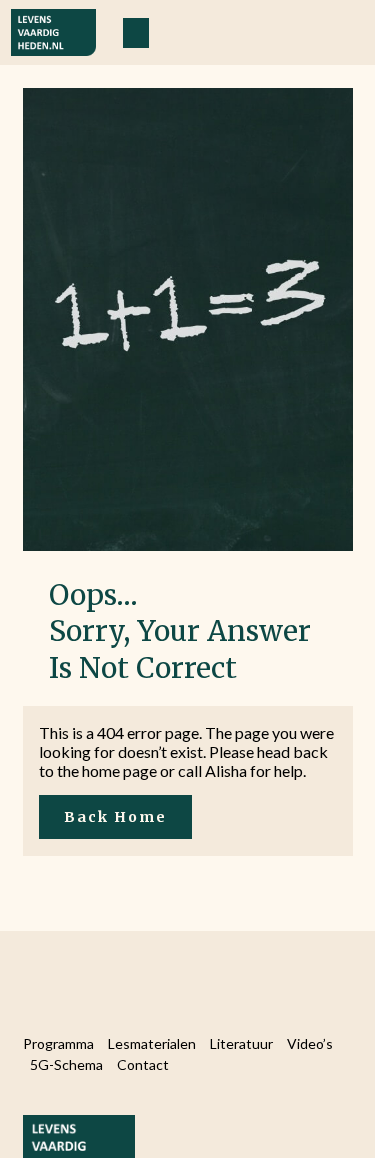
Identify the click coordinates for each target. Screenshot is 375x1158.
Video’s (310, 1043)
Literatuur (241, 1043)
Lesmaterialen (152, 1043)
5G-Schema (66, 1064)
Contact (143, 1064)
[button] (136, 33)
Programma (58, 1043)
